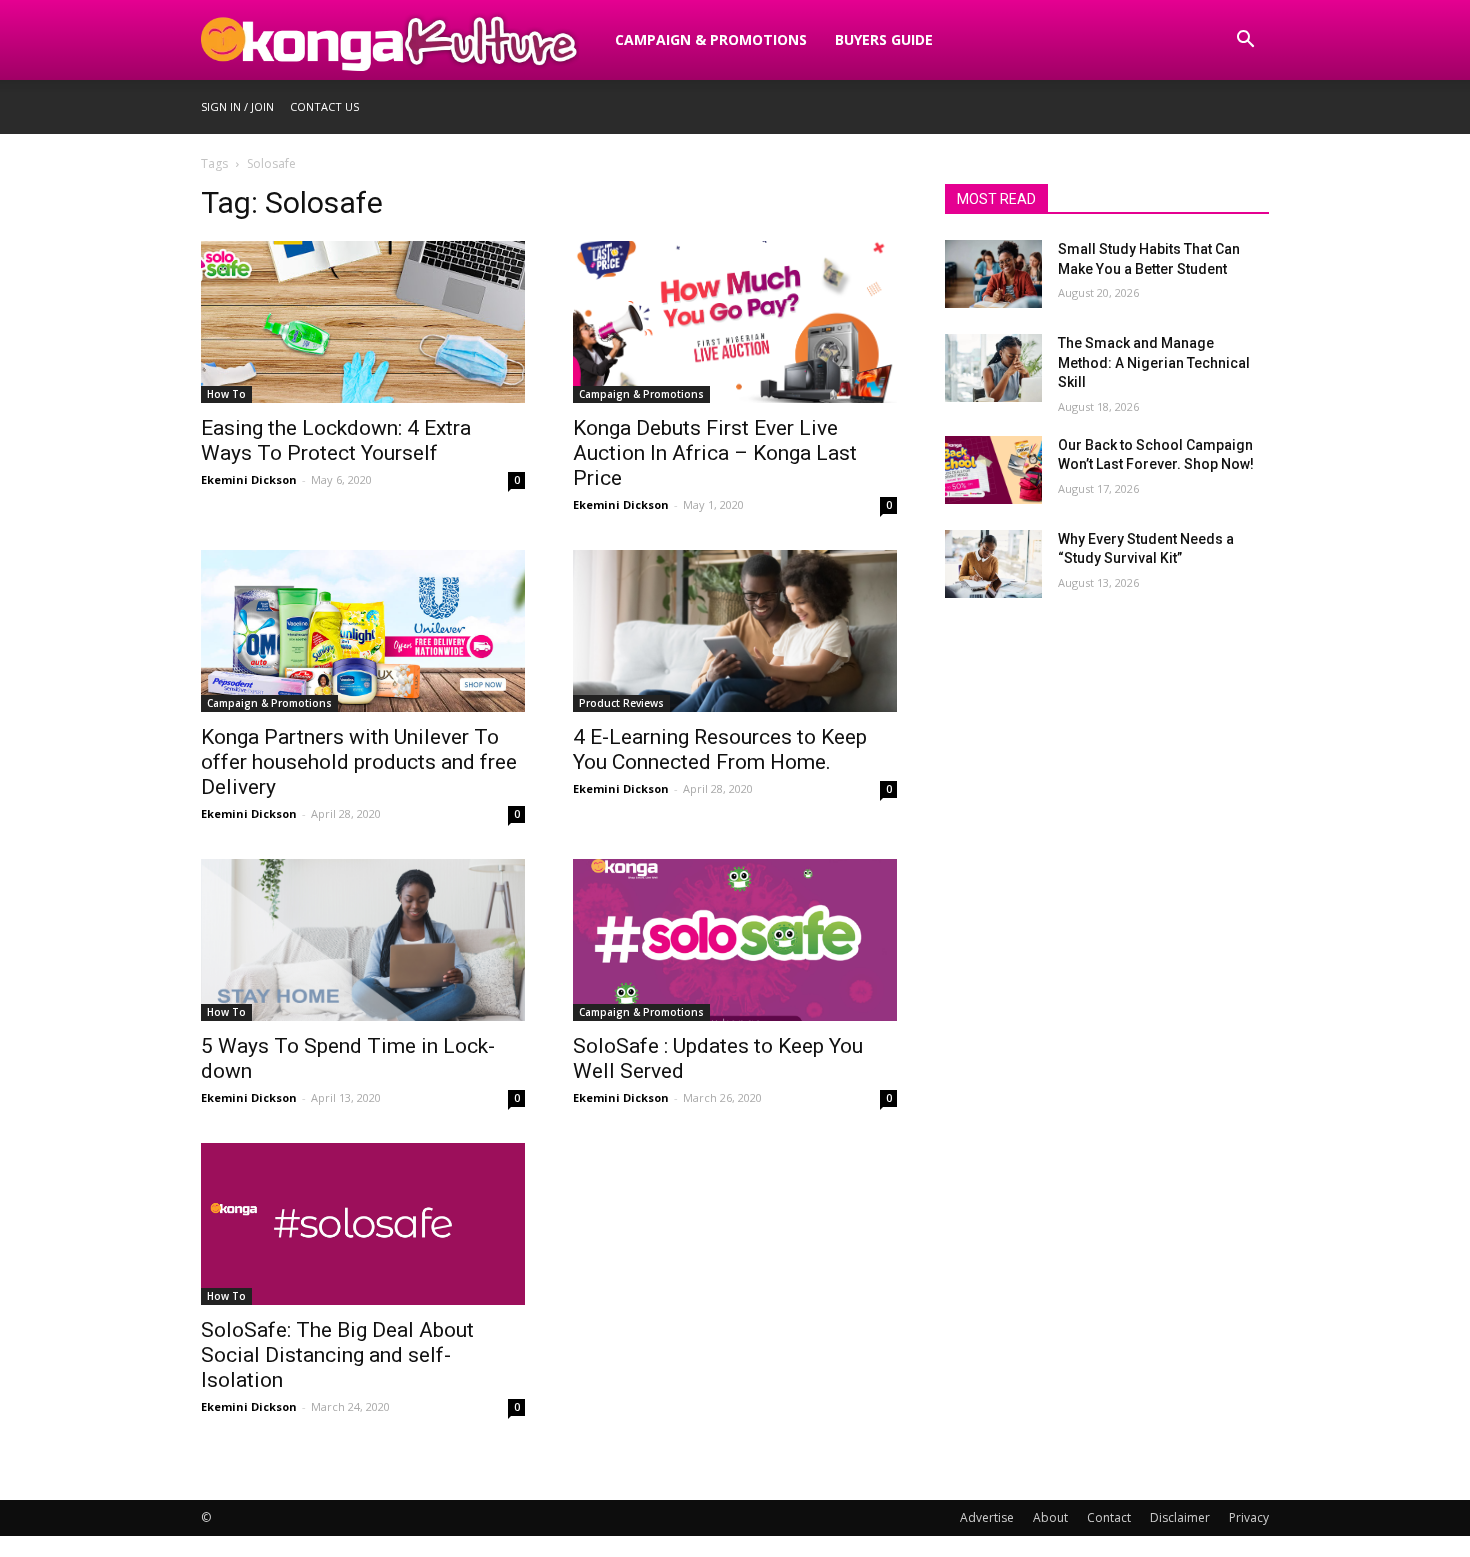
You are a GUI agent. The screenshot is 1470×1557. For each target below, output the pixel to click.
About (1050, 1517)
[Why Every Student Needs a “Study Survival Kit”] (993, 564)
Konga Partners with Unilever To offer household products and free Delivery (359, 762)
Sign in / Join (237, 106)
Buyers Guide (884, 39)
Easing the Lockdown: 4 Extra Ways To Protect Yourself (336, 440)
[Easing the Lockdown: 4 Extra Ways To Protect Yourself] (363, 322)
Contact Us (324, 106)
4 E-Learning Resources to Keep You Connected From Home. (720, 749)
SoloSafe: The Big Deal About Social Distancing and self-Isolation (337, 1355)
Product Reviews (621, 703)
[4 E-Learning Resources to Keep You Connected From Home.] (735, 631)
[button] (1245, 41)
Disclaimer (1180, 1517)
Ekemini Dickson (249, 479)
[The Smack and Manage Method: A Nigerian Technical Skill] (993, 368)
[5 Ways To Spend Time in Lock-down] (363, 940)
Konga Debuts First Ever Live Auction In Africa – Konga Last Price (715, 453)
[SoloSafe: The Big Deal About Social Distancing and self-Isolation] (363, 1224)
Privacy (1249, 1517)
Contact (1109, 1517)
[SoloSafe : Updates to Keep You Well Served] (735, 940)
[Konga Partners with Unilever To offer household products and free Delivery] (363, 631)
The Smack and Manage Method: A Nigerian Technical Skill (1154, 362)
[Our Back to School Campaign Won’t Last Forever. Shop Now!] (993, 470)
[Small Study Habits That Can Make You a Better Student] (993, 274)
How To (226, 394)
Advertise (987, 1517)
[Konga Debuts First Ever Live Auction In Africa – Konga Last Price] (735, 322)
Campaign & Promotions (711, 39)
